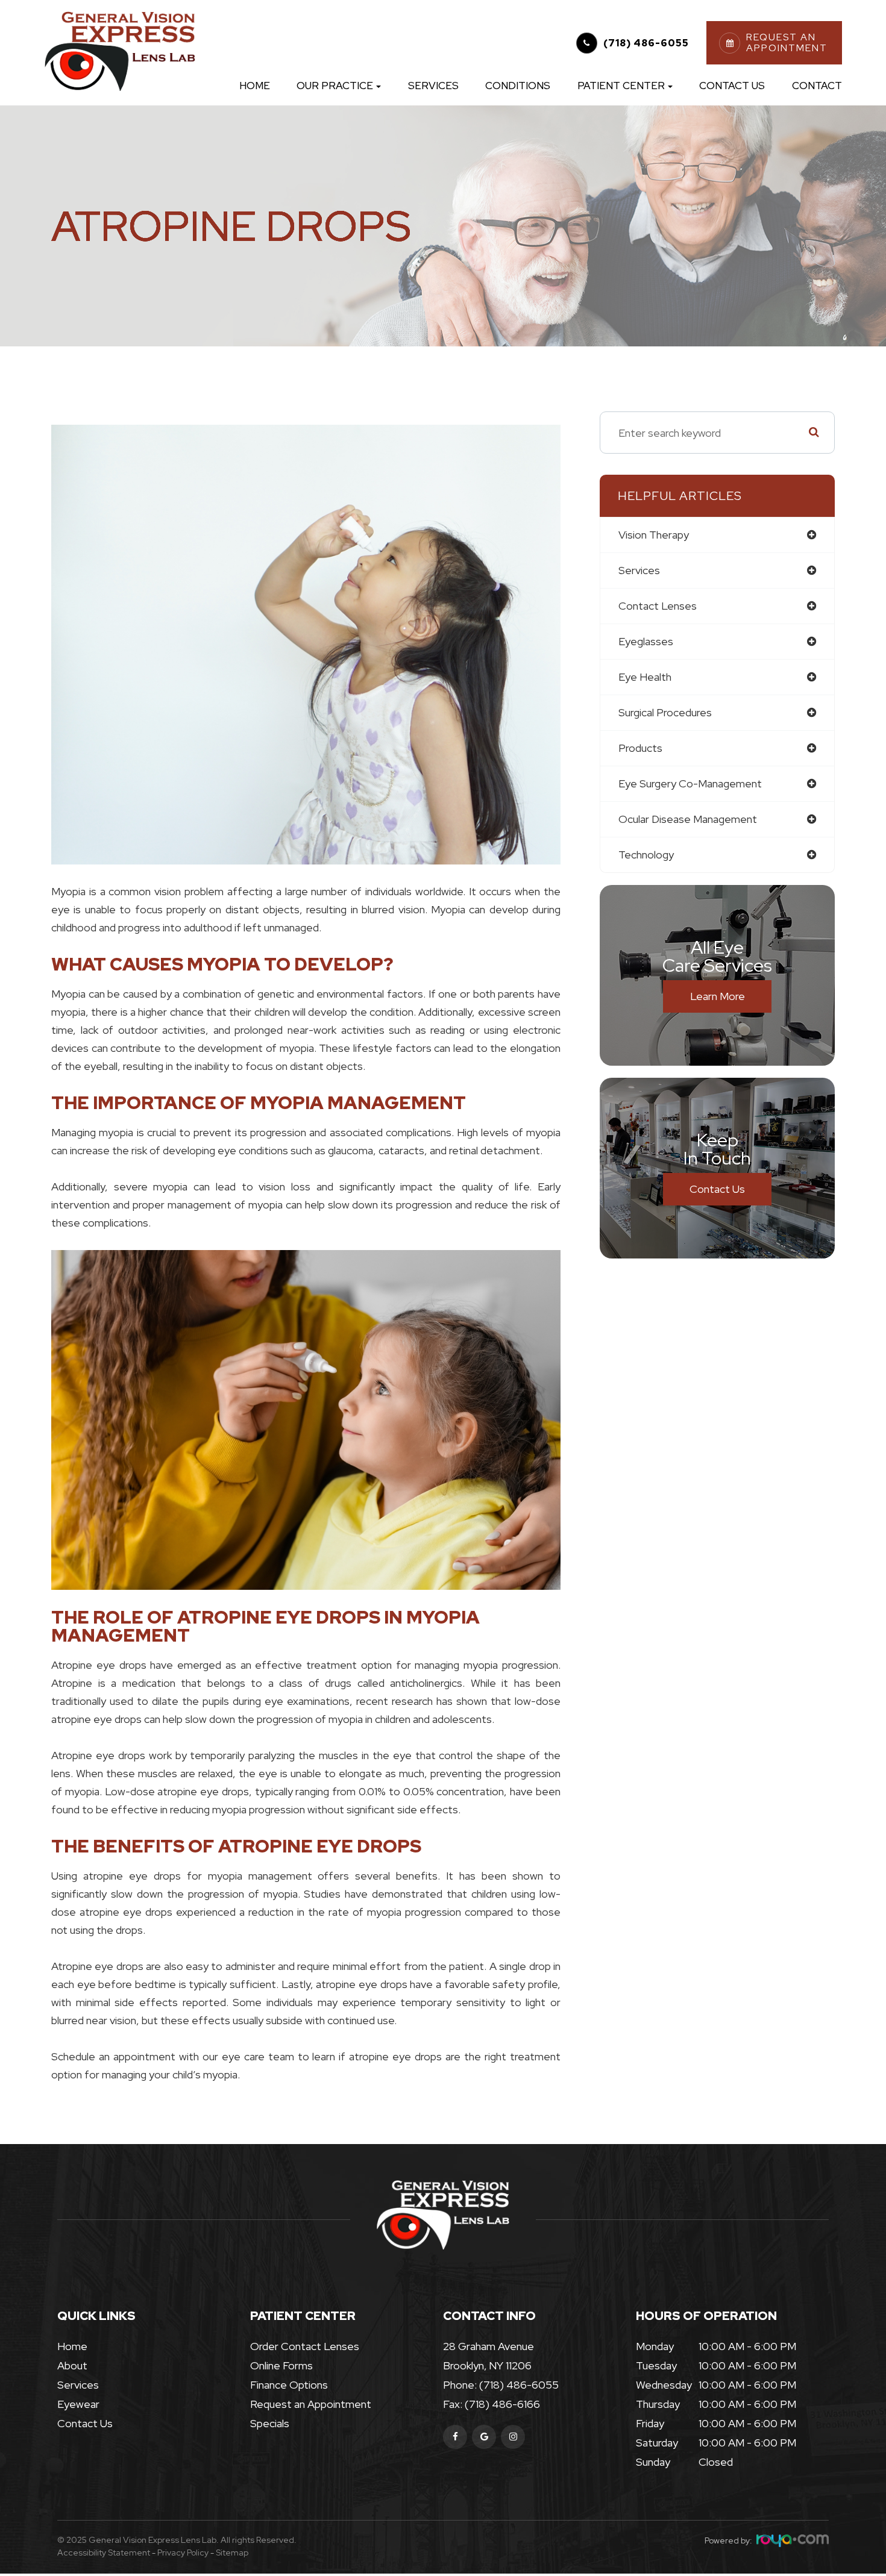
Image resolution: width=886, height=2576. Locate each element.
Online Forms (281, 2365)
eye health (645, 677)
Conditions (518, 86)
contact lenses (658, 606)
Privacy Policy (183, 2553)
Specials (270, 2423)
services (639, 570)
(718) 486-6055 (646, 43)
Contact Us (732, 86)
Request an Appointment (311, 2404)
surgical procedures (665, 712)
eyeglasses (646, 641)
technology (646, 855)
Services (433, 86)
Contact (817, 86)
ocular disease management (688, 819)
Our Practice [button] (335, 86)
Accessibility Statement (104, 2553)
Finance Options (289, 2385)
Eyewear (78, 2404)
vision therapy (654, 535)
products (640, 748)
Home (255, 86)
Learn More (718, 996)
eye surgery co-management (690, 783)
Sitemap (232, 2553)
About (72, 2365)
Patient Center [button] (621, 86)
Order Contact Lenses (305, 2346)
